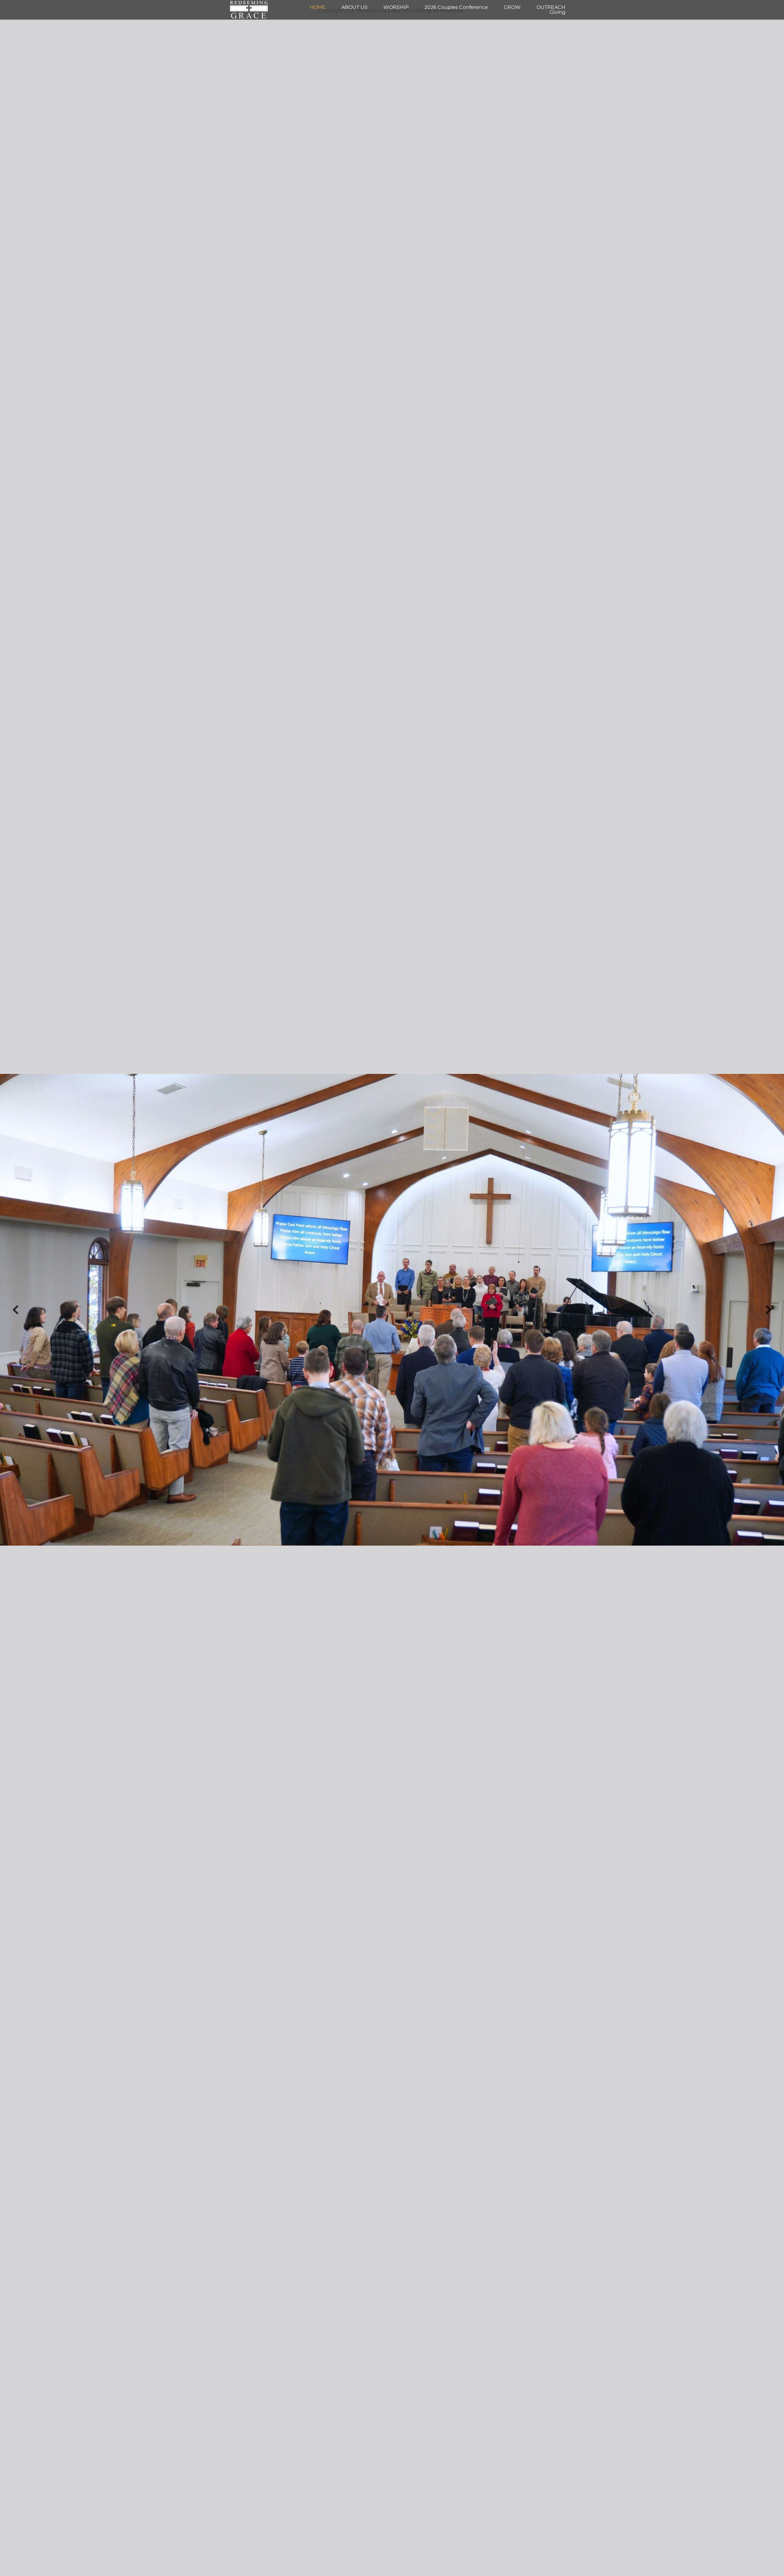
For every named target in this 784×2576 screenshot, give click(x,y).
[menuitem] (318, 7)
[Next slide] (768, 1310)
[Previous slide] (16, 1310)
